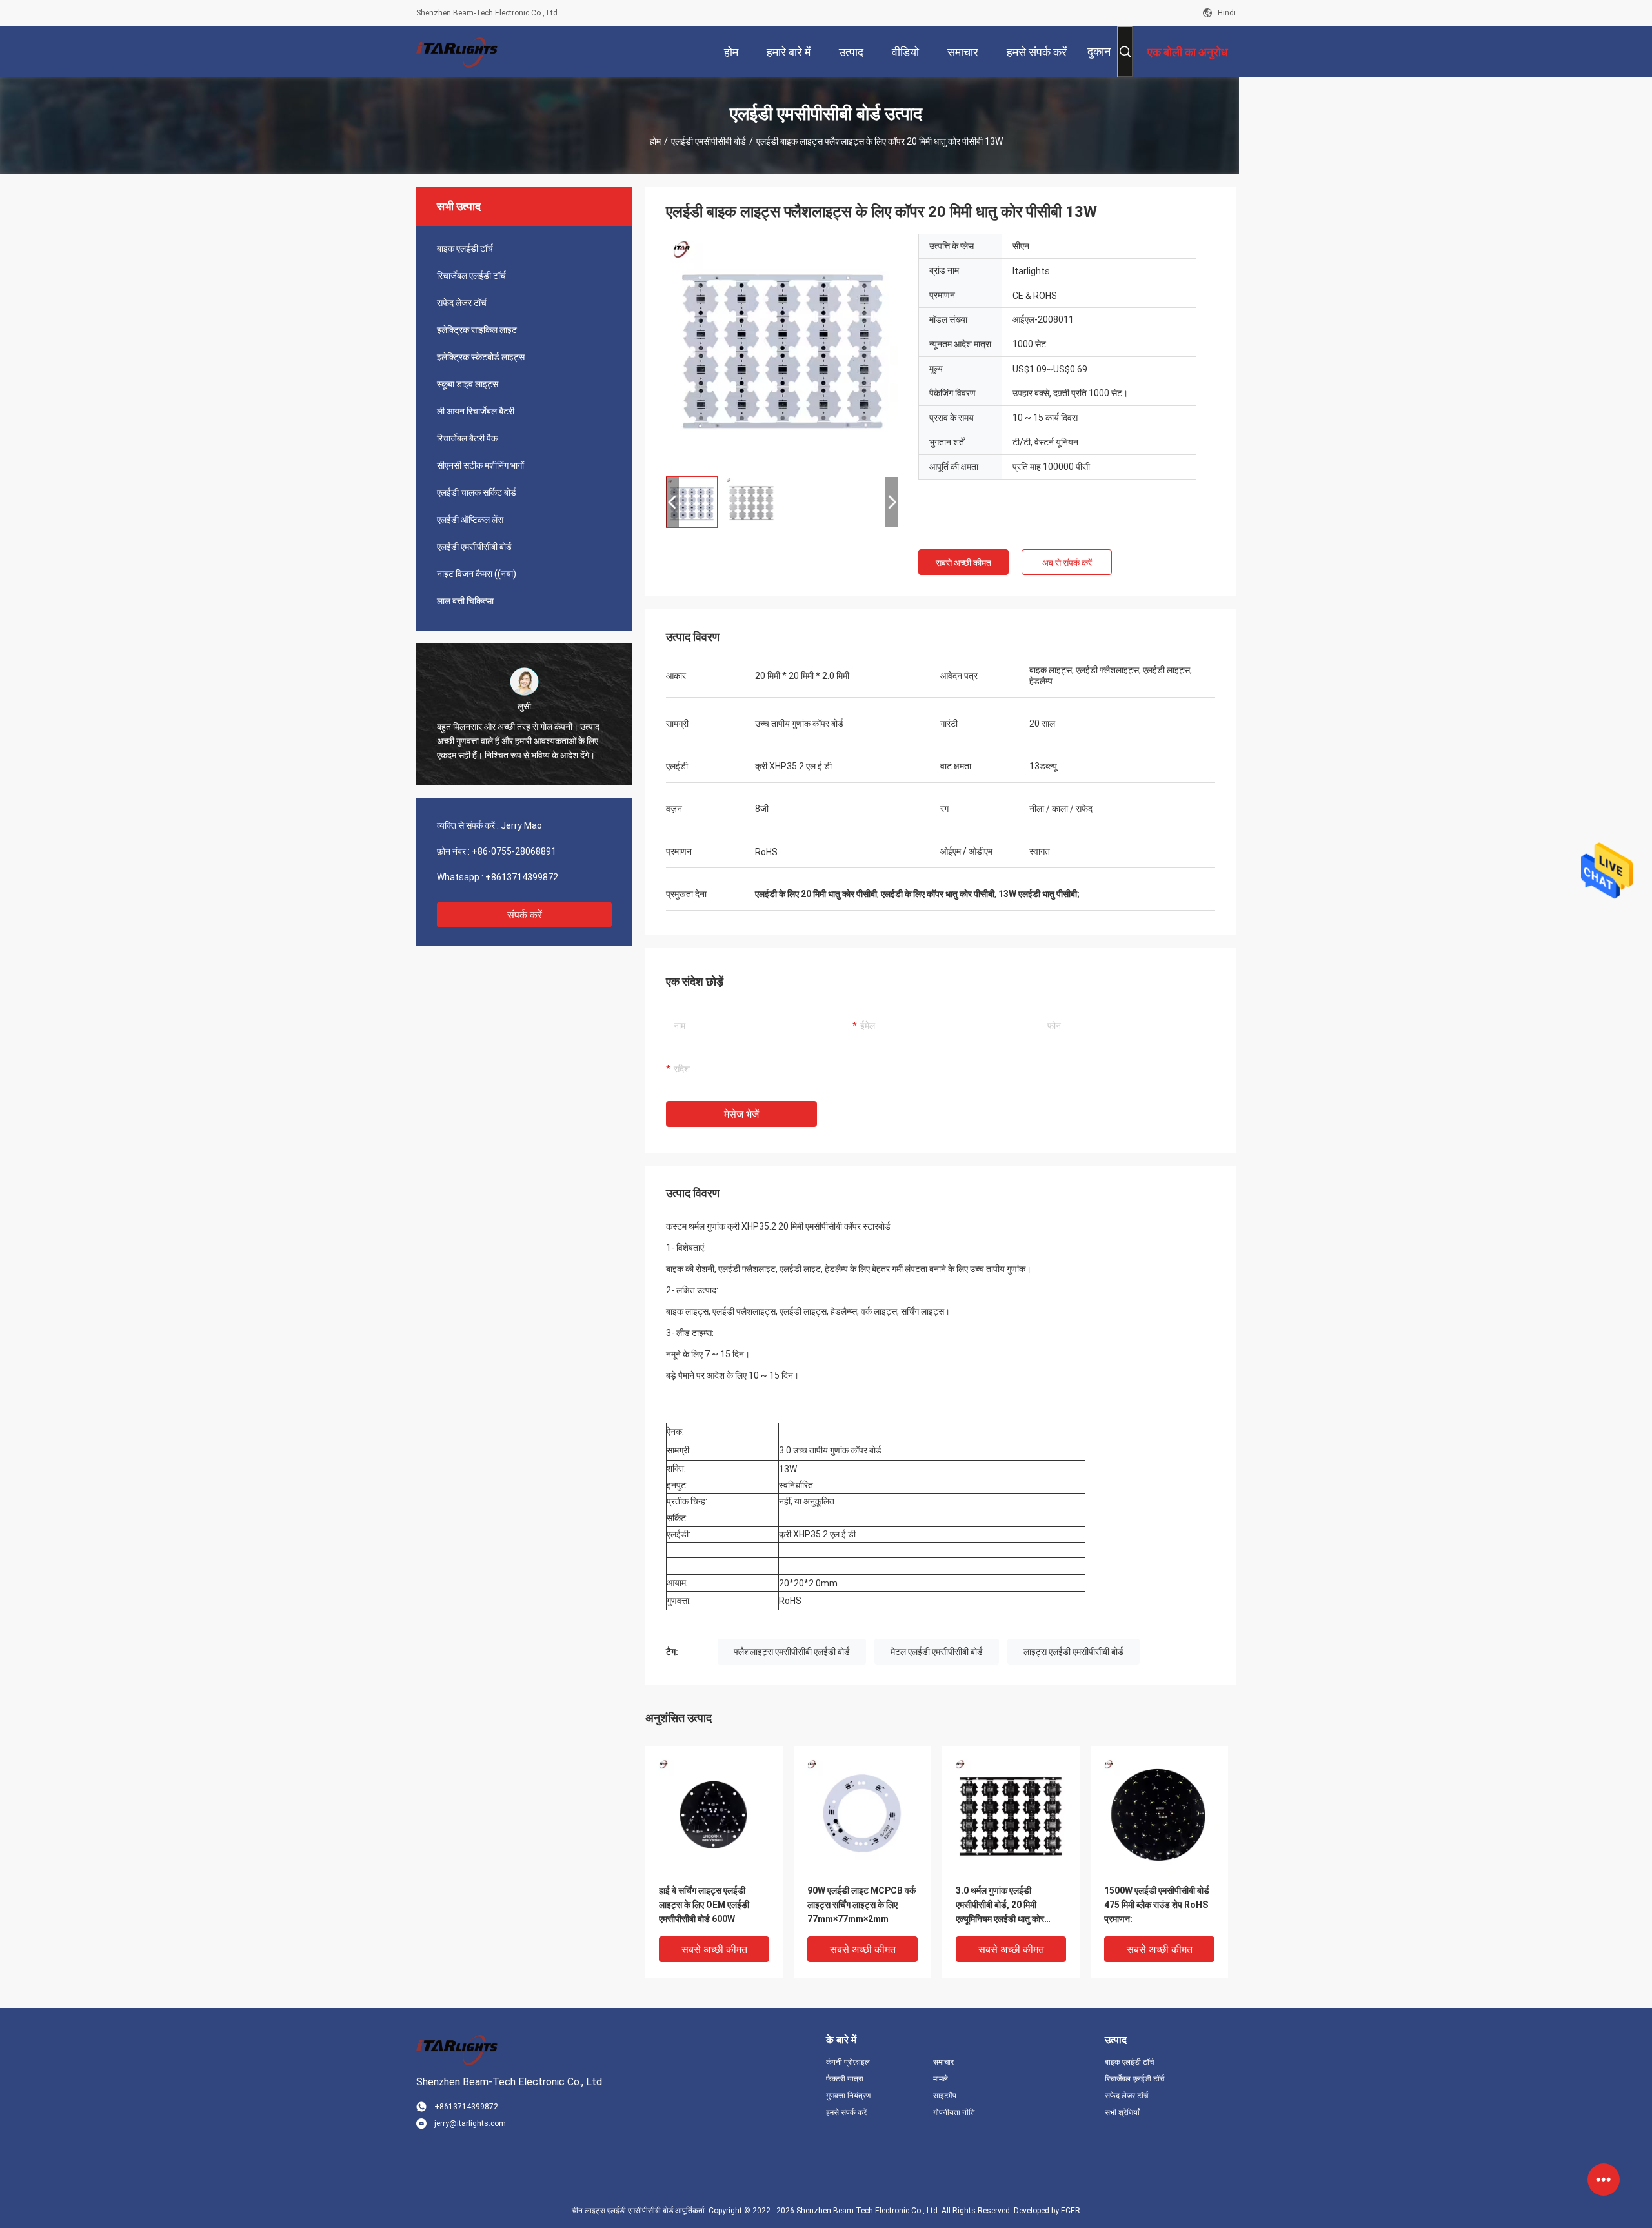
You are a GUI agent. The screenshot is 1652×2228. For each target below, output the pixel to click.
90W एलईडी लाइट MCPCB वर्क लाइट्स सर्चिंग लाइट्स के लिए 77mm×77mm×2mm (861, 1905)
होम (655, 141)
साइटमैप (945, 2096)
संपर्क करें (525, 915)
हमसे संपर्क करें (846, 2112)
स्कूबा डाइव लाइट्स (468, 384)
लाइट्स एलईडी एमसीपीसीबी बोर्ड (1073, 1652)
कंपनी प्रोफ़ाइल (848, 2062)
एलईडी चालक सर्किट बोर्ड (477, 492)
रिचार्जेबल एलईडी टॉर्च (471, 276)
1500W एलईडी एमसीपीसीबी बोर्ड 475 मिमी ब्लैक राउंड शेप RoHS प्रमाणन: (1157, 1905)
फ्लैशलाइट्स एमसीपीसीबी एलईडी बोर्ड (792, 1652)
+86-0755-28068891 (514, 851)
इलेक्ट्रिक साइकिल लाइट (477, 330)
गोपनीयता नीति (954, 2112)
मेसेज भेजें (741, 1114)
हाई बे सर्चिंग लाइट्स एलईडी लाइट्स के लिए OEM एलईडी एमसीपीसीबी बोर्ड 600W (704, 1905)
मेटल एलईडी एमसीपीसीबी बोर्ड (937, 1652)
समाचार (943, 2062)
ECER (1071, 2211)
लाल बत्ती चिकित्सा (465, 601)
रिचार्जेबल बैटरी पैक (467, 438)
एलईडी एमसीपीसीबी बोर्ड (709, 141)
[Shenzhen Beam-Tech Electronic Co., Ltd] (458, 52)
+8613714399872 (522, 877)
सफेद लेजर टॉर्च (462, 303)
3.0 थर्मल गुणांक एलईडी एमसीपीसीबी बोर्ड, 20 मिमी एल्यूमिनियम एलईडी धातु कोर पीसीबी (1000, 1906)
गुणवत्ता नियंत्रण (848, 2096)
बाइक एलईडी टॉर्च (465, 248)
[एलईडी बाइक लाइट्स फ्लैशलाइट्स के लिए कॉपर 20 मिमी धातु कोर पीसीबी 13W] (782, 350)
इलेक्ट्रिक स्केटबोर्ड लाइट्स (481, 357)
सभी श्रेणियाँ (1122, 2112)
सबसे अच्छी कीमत (963, 563)
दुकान (1099, 51)
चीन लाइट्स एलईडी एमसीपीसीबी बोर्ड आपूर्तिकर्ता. (640, 2211)
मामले (941, 2079)
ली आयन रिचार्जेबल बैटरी (476, 411)
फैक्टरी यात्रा (845, 2079)
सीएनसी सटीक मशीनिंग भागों (480, 465)
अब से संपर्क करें (1067, 563)
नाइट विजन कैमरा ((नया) (477, 574)
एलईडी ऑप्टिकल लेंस (470, 520)
